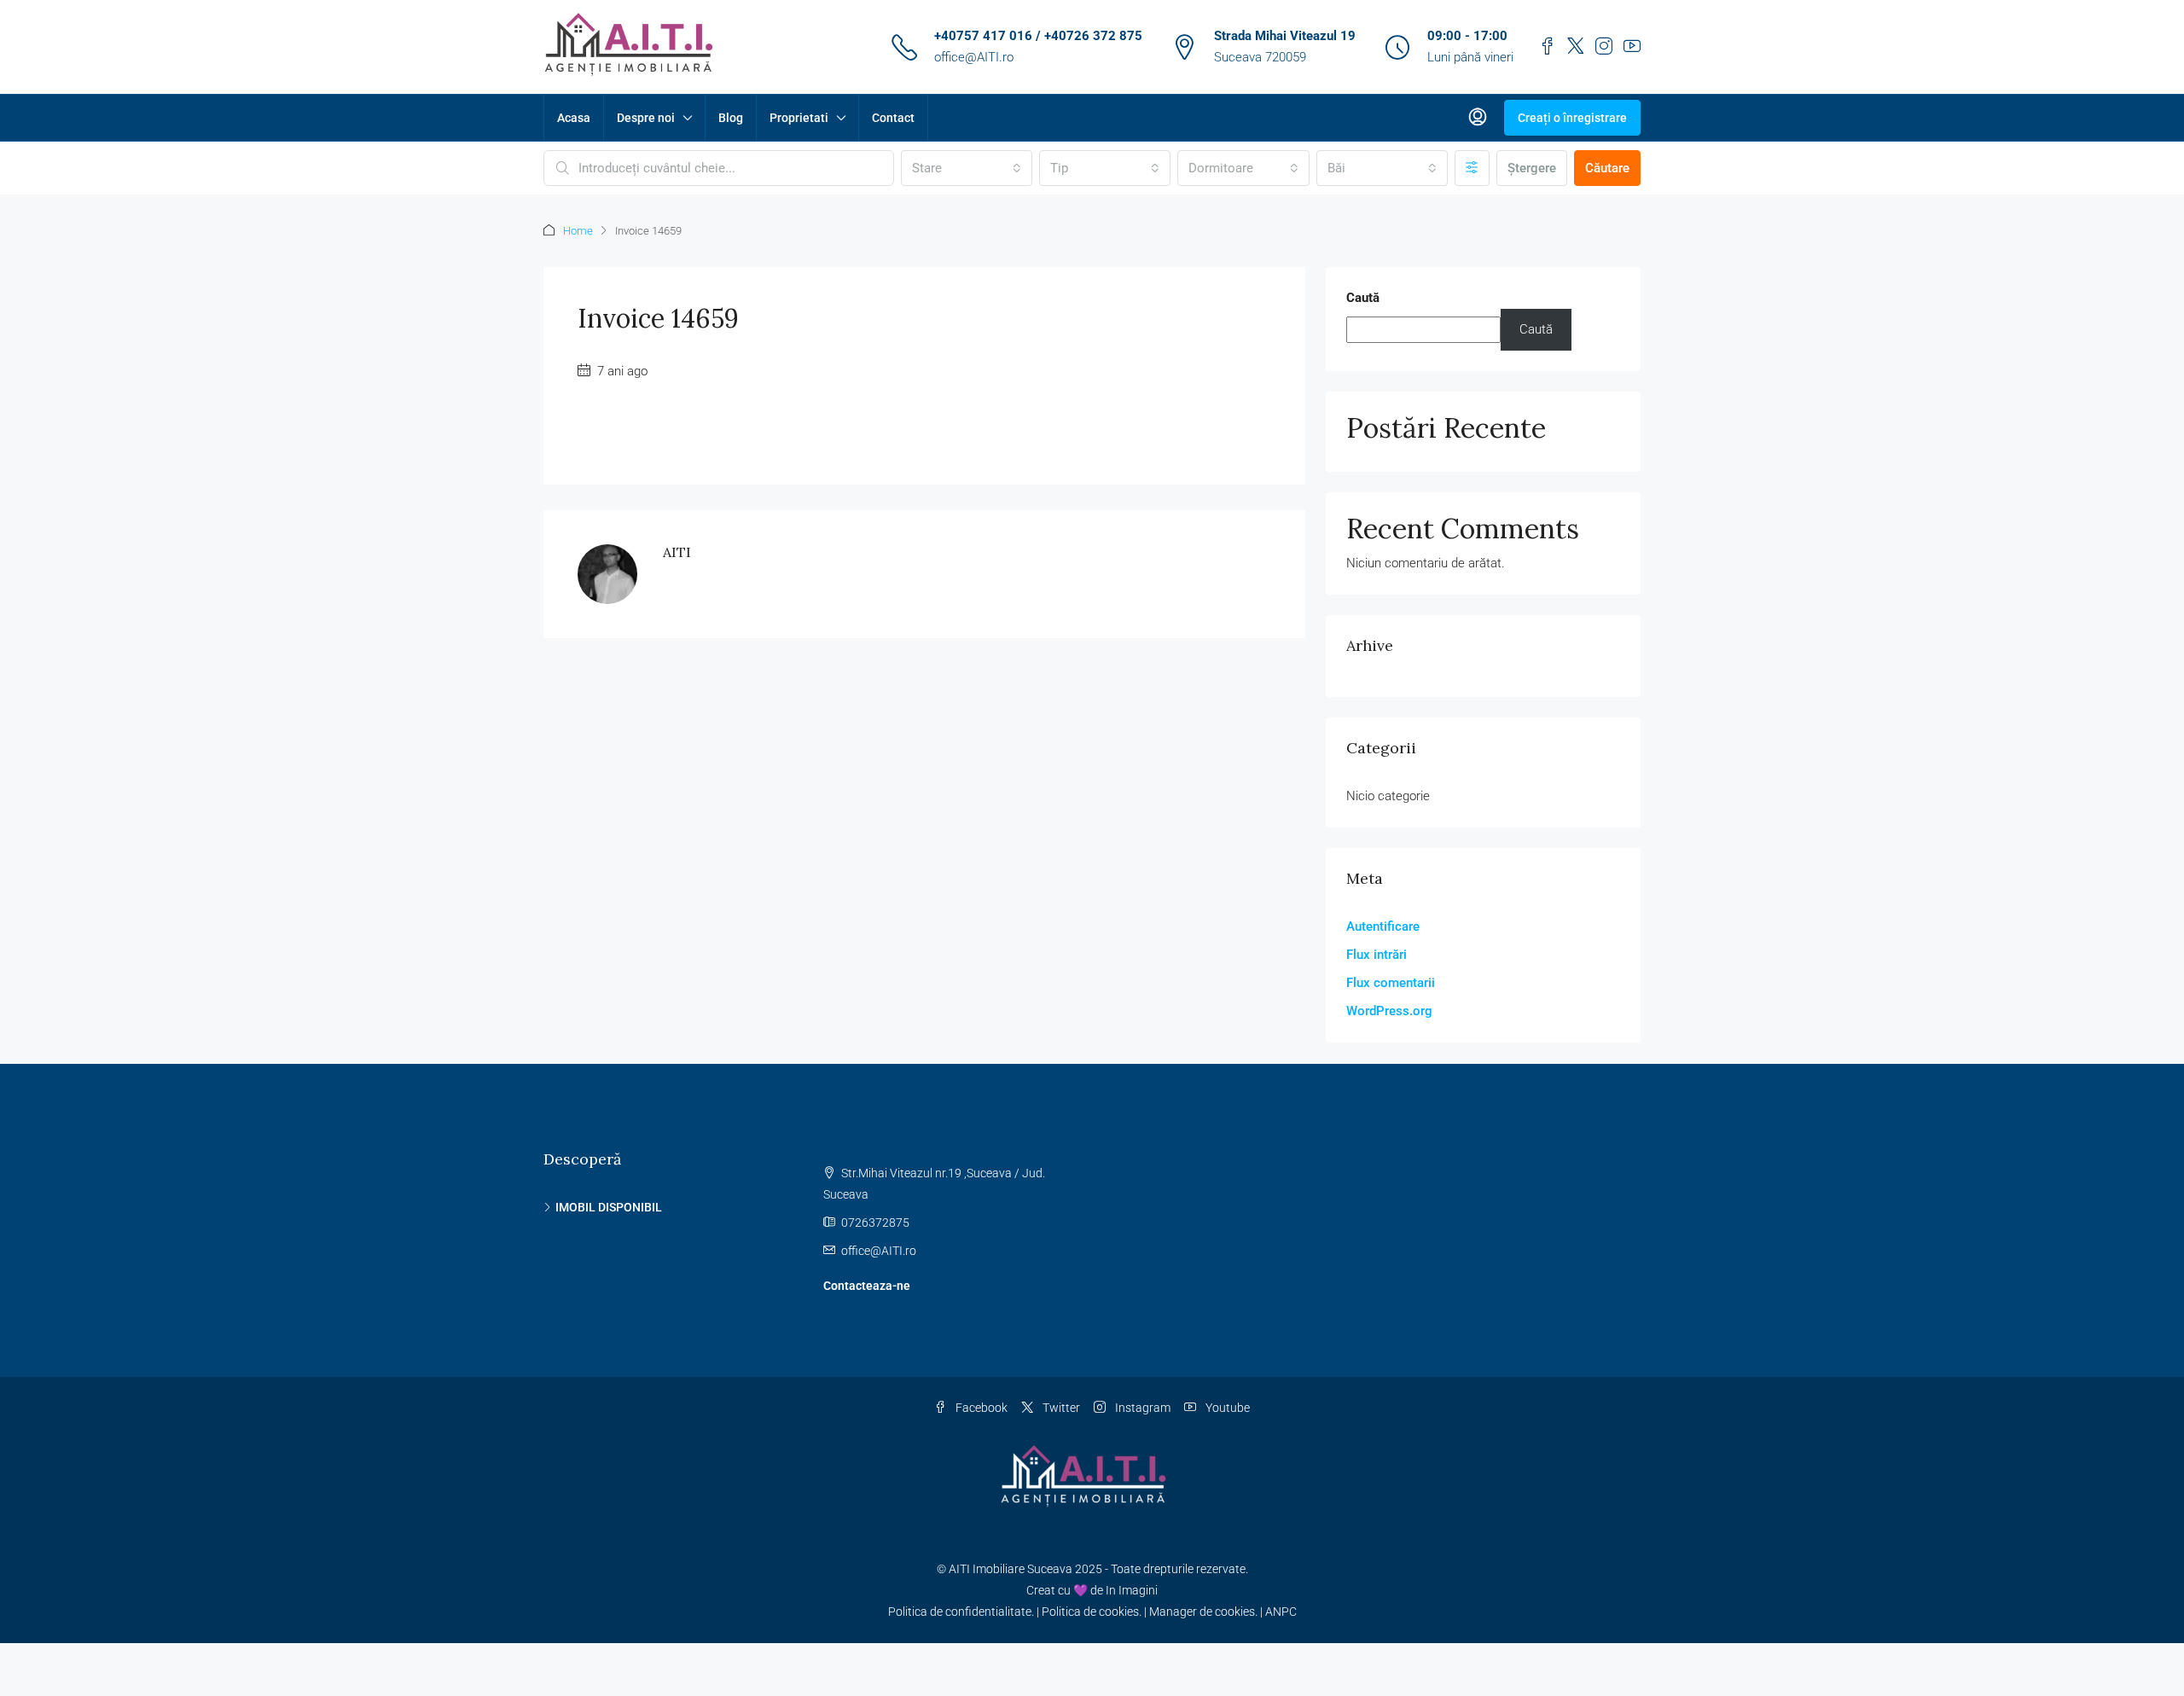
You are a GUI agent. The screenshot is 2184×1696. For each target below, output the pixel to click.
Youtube (1226, 1408)
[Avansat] (1472, 168)
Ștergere (1532, 168)
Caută (1363, 298)
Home (578, 231)
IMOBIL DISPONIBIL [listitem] (609, 1207)
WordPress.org (1389, 1011)
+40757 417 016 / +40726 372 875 (1038, 36)
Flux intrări (1377, 955)
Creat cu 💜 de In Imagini (1092, 1590)
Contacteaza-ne (867, 1286)
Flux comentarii (1391, 983)
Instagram (1141, 1408)
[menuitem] (1478, 118)
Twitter (1060, 1408)
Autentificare (1383, 926)
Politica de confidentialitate (960, 1612)
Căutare (1607, 168)
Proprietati (799, 118)
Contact (893, 118)
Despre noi (646, 118)
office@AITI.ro (974, 57)
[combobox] (967, 168)
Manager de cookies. (1203, 1612)
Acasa (574, 118)
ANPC (1281, 1612)
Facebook (980, 1408)
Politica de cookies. (1092, 1612)
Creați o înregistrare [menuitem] (1572, 118)
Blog (731, 118)
